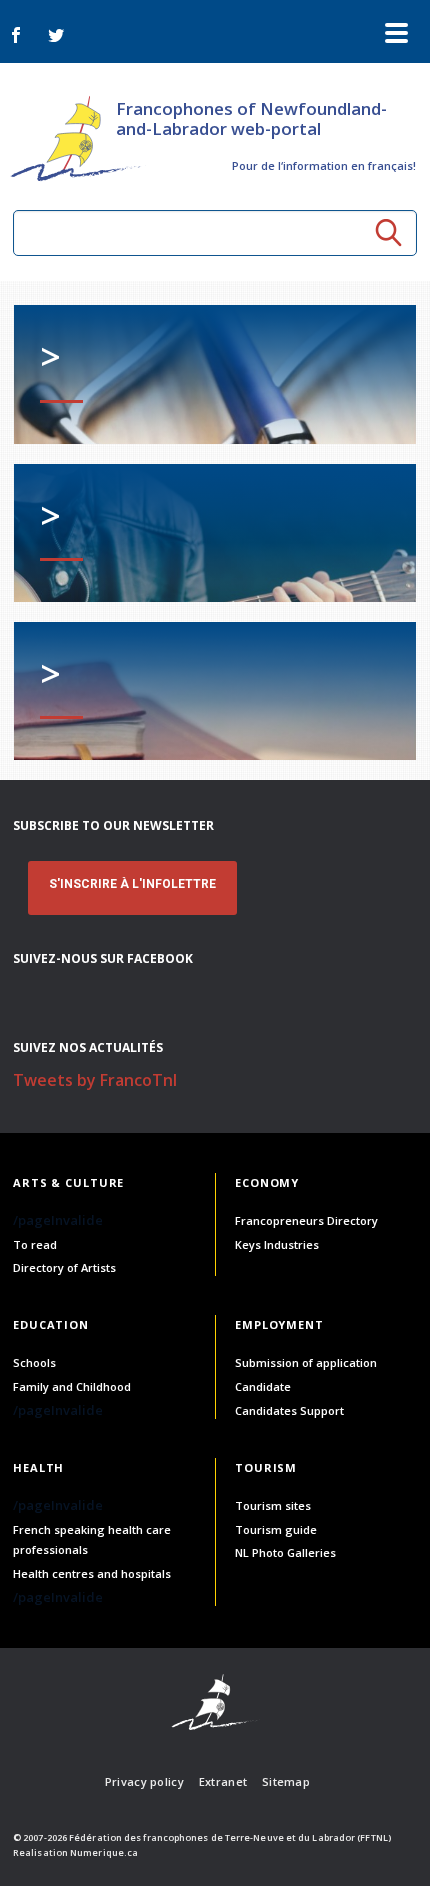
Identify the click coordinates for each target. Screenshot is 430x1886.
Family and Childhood (72, 1386)
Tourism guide (276, 1529)
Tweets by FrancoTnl (95, 1080)
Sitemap (286, 1781)
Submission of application (306, 1362)
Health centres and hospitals (92, 1573)
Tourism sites (273, 1505)
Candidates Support (289, 1410)
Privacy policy (144, 1781)
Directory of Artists (64, 1267)
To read (35, 1244)
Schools (34, 1362)
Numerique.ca (104, 1852)
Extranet (223, 1781)
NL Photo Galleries (285, 1552)
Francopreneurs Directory (306, 1220)
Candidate (263, 1386)
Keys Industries (277, 1244)
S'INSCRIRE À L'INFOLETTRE (132, 884)
